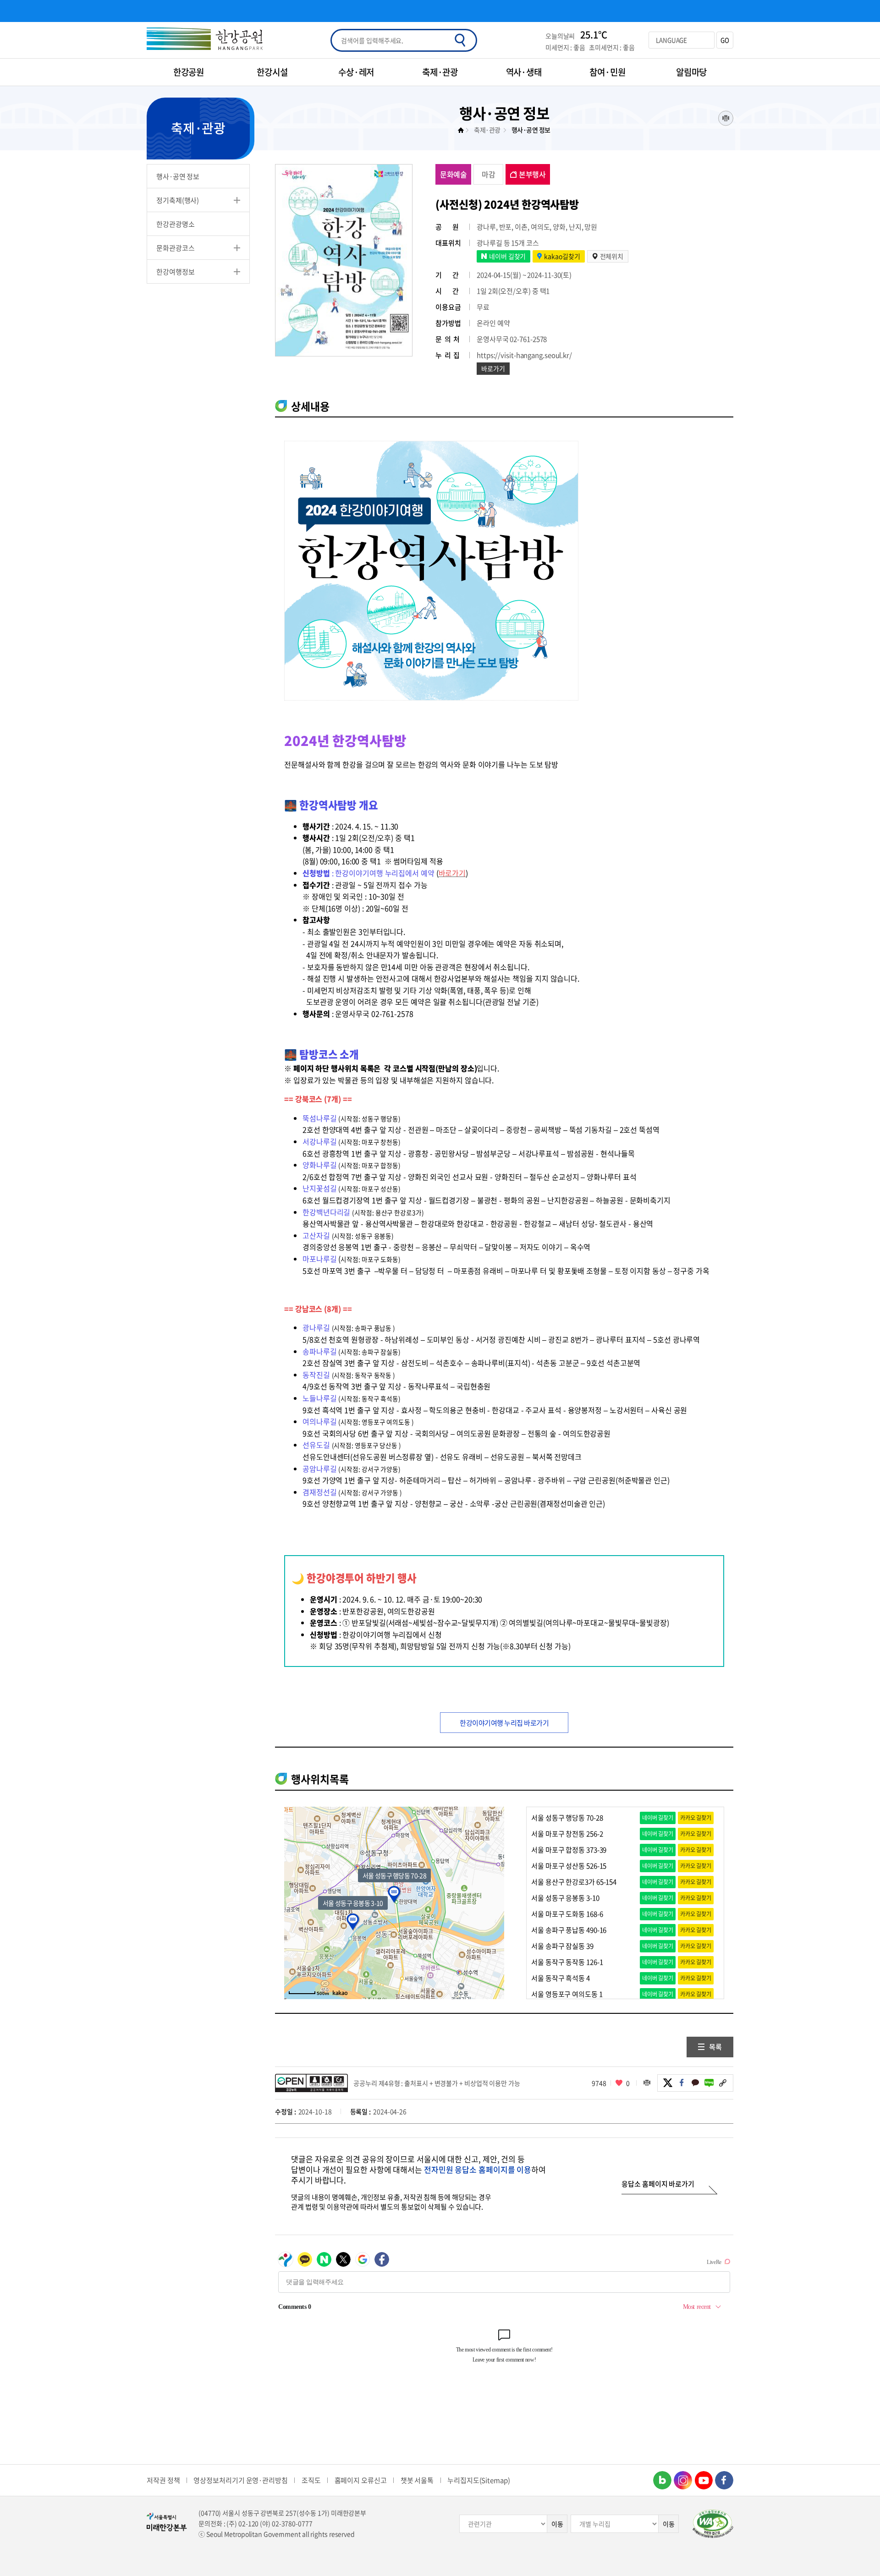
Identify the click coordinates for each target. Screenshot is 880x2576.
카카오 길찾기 (696, 1818)
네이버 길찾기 (507, 256)
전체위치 (612, 256)
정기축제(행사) (178, 200)
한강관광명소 (175, 224)
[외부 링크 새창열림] (340, 1993)
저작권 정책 (163, 2480)
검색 (460, 40)
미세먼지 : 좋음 (565, 47)
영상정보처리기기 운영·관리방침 (240, 2480)
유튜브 (704, 2480)
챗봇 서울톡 (417, 2480)
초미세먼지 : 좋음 (612, 47)
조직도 (311, 2480)
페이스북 (682, 2083)
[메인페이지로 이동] (205, 40)
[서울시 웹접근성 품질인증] (713, 2524)
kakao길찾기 (562, 256)
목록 (715, 2047)
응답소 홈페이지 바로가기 (658, 2184)
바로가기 (493, 368)
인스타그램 (683, 2480)
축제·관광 (487, 130)
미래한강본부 (463, 130)
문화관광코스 (175, 248)
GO (725, 40)
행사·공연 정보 (178, 176)
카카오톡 (695, 2083)
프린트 (726, 118)
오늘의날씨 (560, 36)
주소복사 (723, 2083)
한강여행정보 (175, 272)
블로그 (709, 2083)
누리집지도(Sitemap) (479, 2480)
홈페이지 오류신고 (361, 2480)
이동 (557, 2524)
